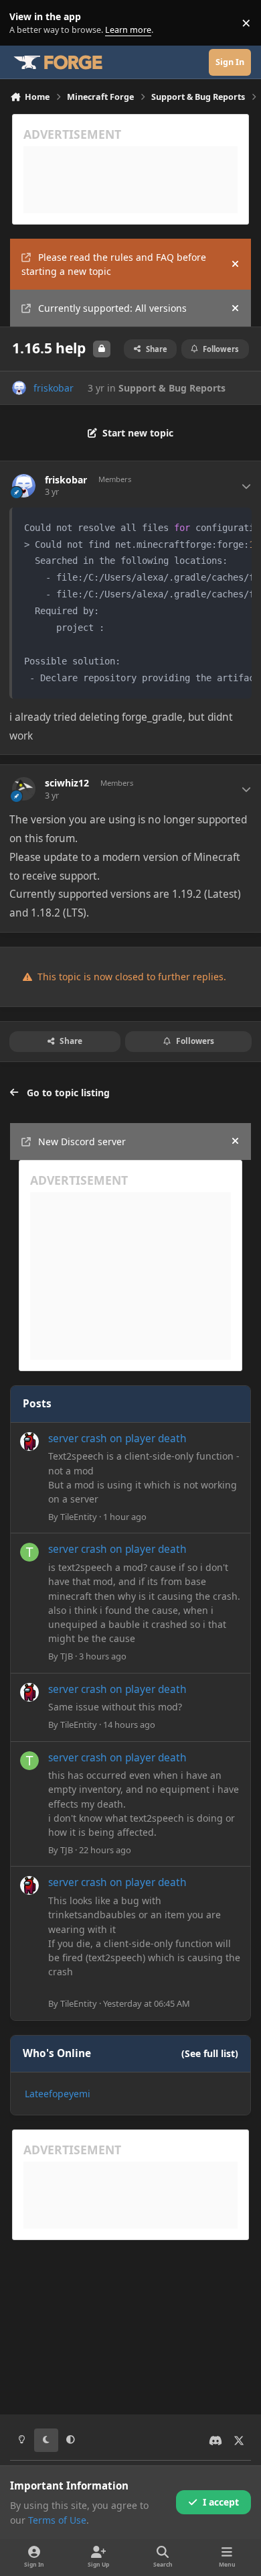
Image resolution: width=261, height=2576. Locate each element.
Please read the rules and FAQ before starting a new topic (114, 264)
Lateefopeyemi (58, 2094)
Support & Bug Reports (172, 388)
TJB (67, 1656)
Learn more (26, 23)
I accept (221, 2502)
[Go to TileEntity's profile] (29, 1442)
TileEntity (79, 1517)
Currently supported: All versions (112, 308)
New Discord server (82, 1141)
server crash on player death (117, 1439)
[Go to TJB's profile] (29, 1552)
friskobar (54, 388)
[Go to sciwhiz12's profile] (24, 789)
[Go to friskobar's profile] (19, 388)
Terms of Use (57, 2520)
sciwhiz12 (67, 783)
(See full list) (210, 2053)
